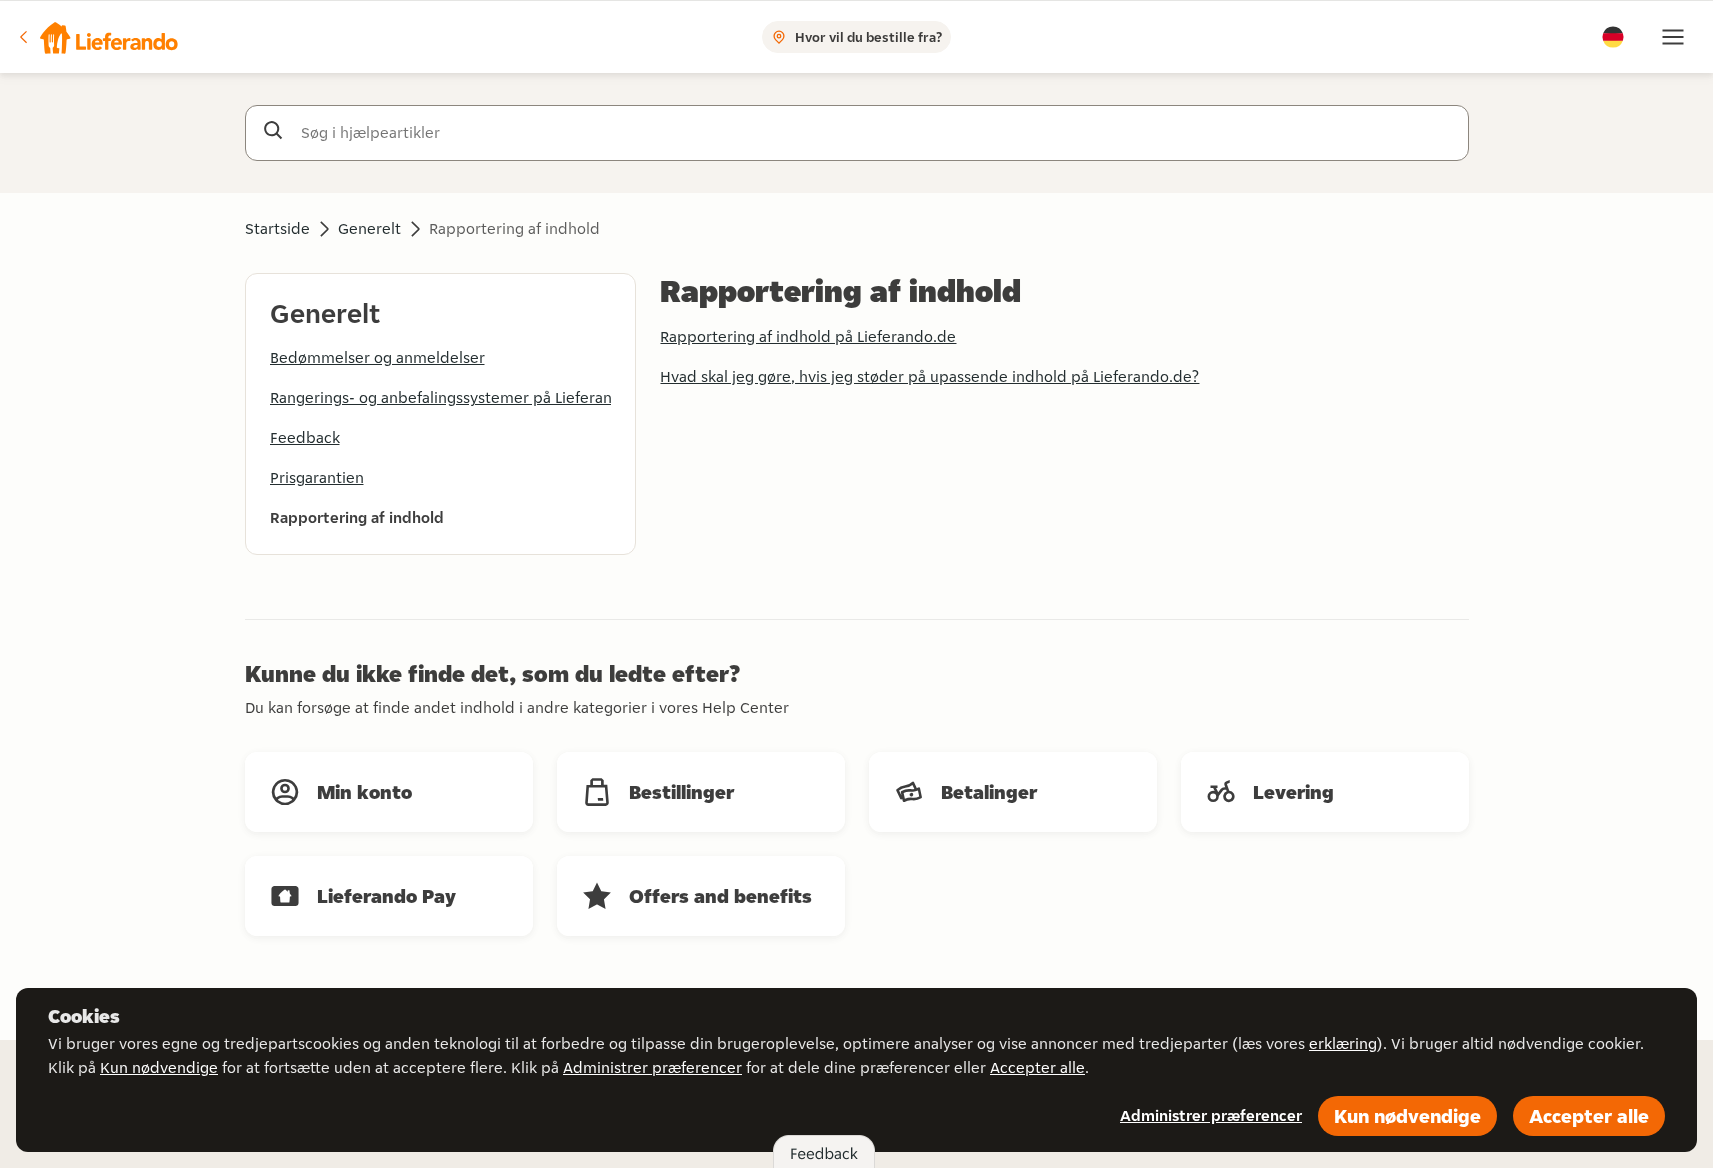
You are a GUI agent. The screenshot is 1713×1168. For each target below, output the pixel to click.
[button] (97, 37)
